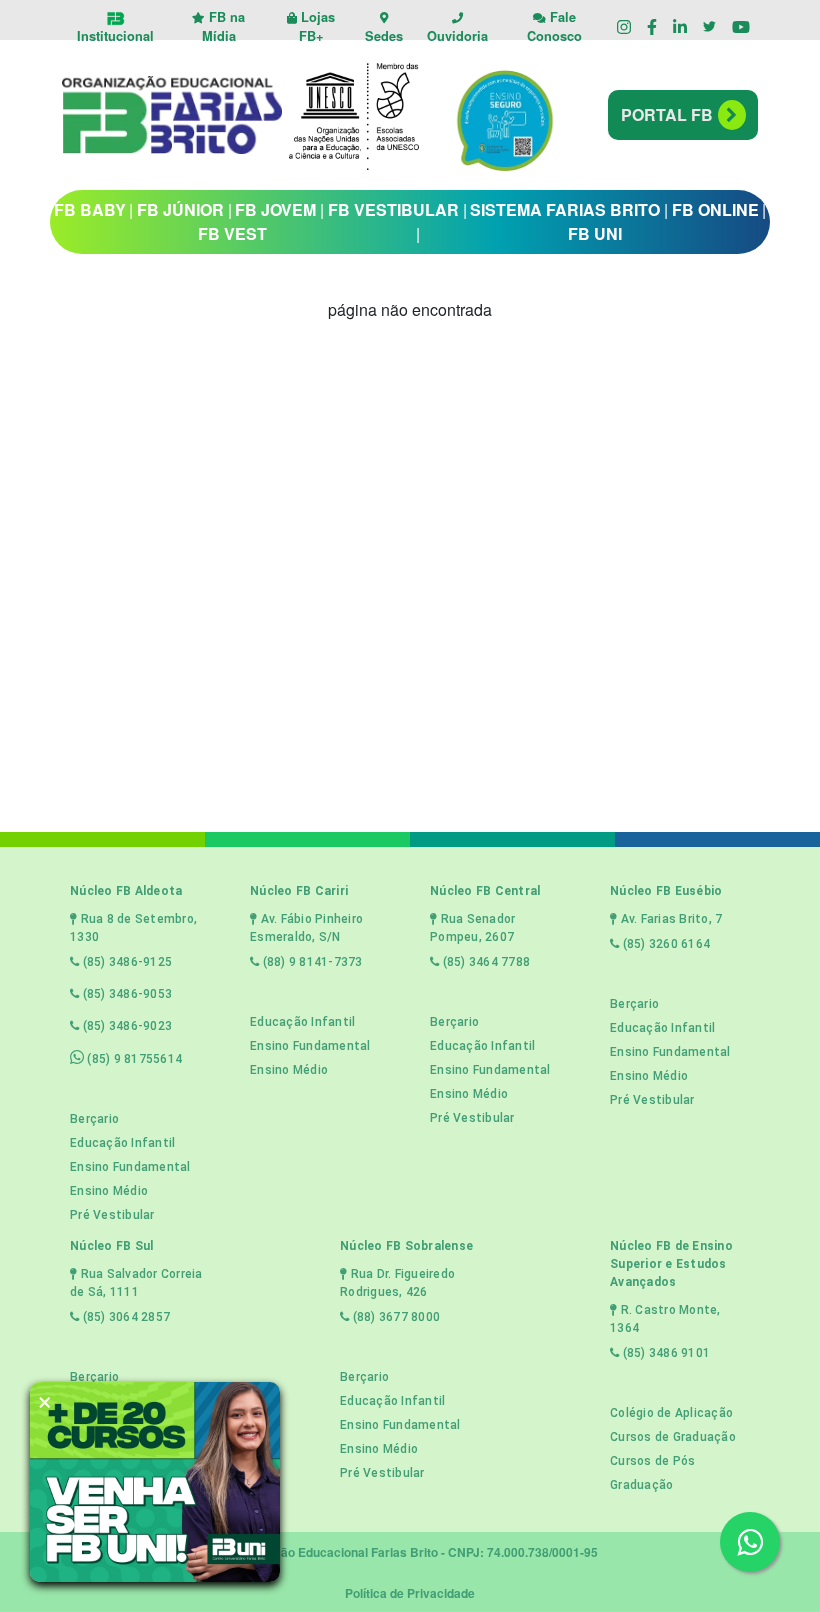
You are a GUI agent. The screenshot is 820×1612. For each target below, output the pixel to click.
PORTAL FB (667, 114)
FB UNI (595, 233)
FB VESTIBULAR (393, 209)
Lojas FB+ (316, 26)
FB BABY (90, 209)
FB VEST (232, 233)
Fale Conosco (554, 26)
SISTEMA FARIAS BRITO (565, 209)
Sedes (384, 36)
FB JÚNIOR (180, 209)
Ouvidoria (457, 36)
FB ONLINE (715, 209)
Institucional (115, 36)
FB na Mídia (224, 26)
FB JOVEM (275, 209)
